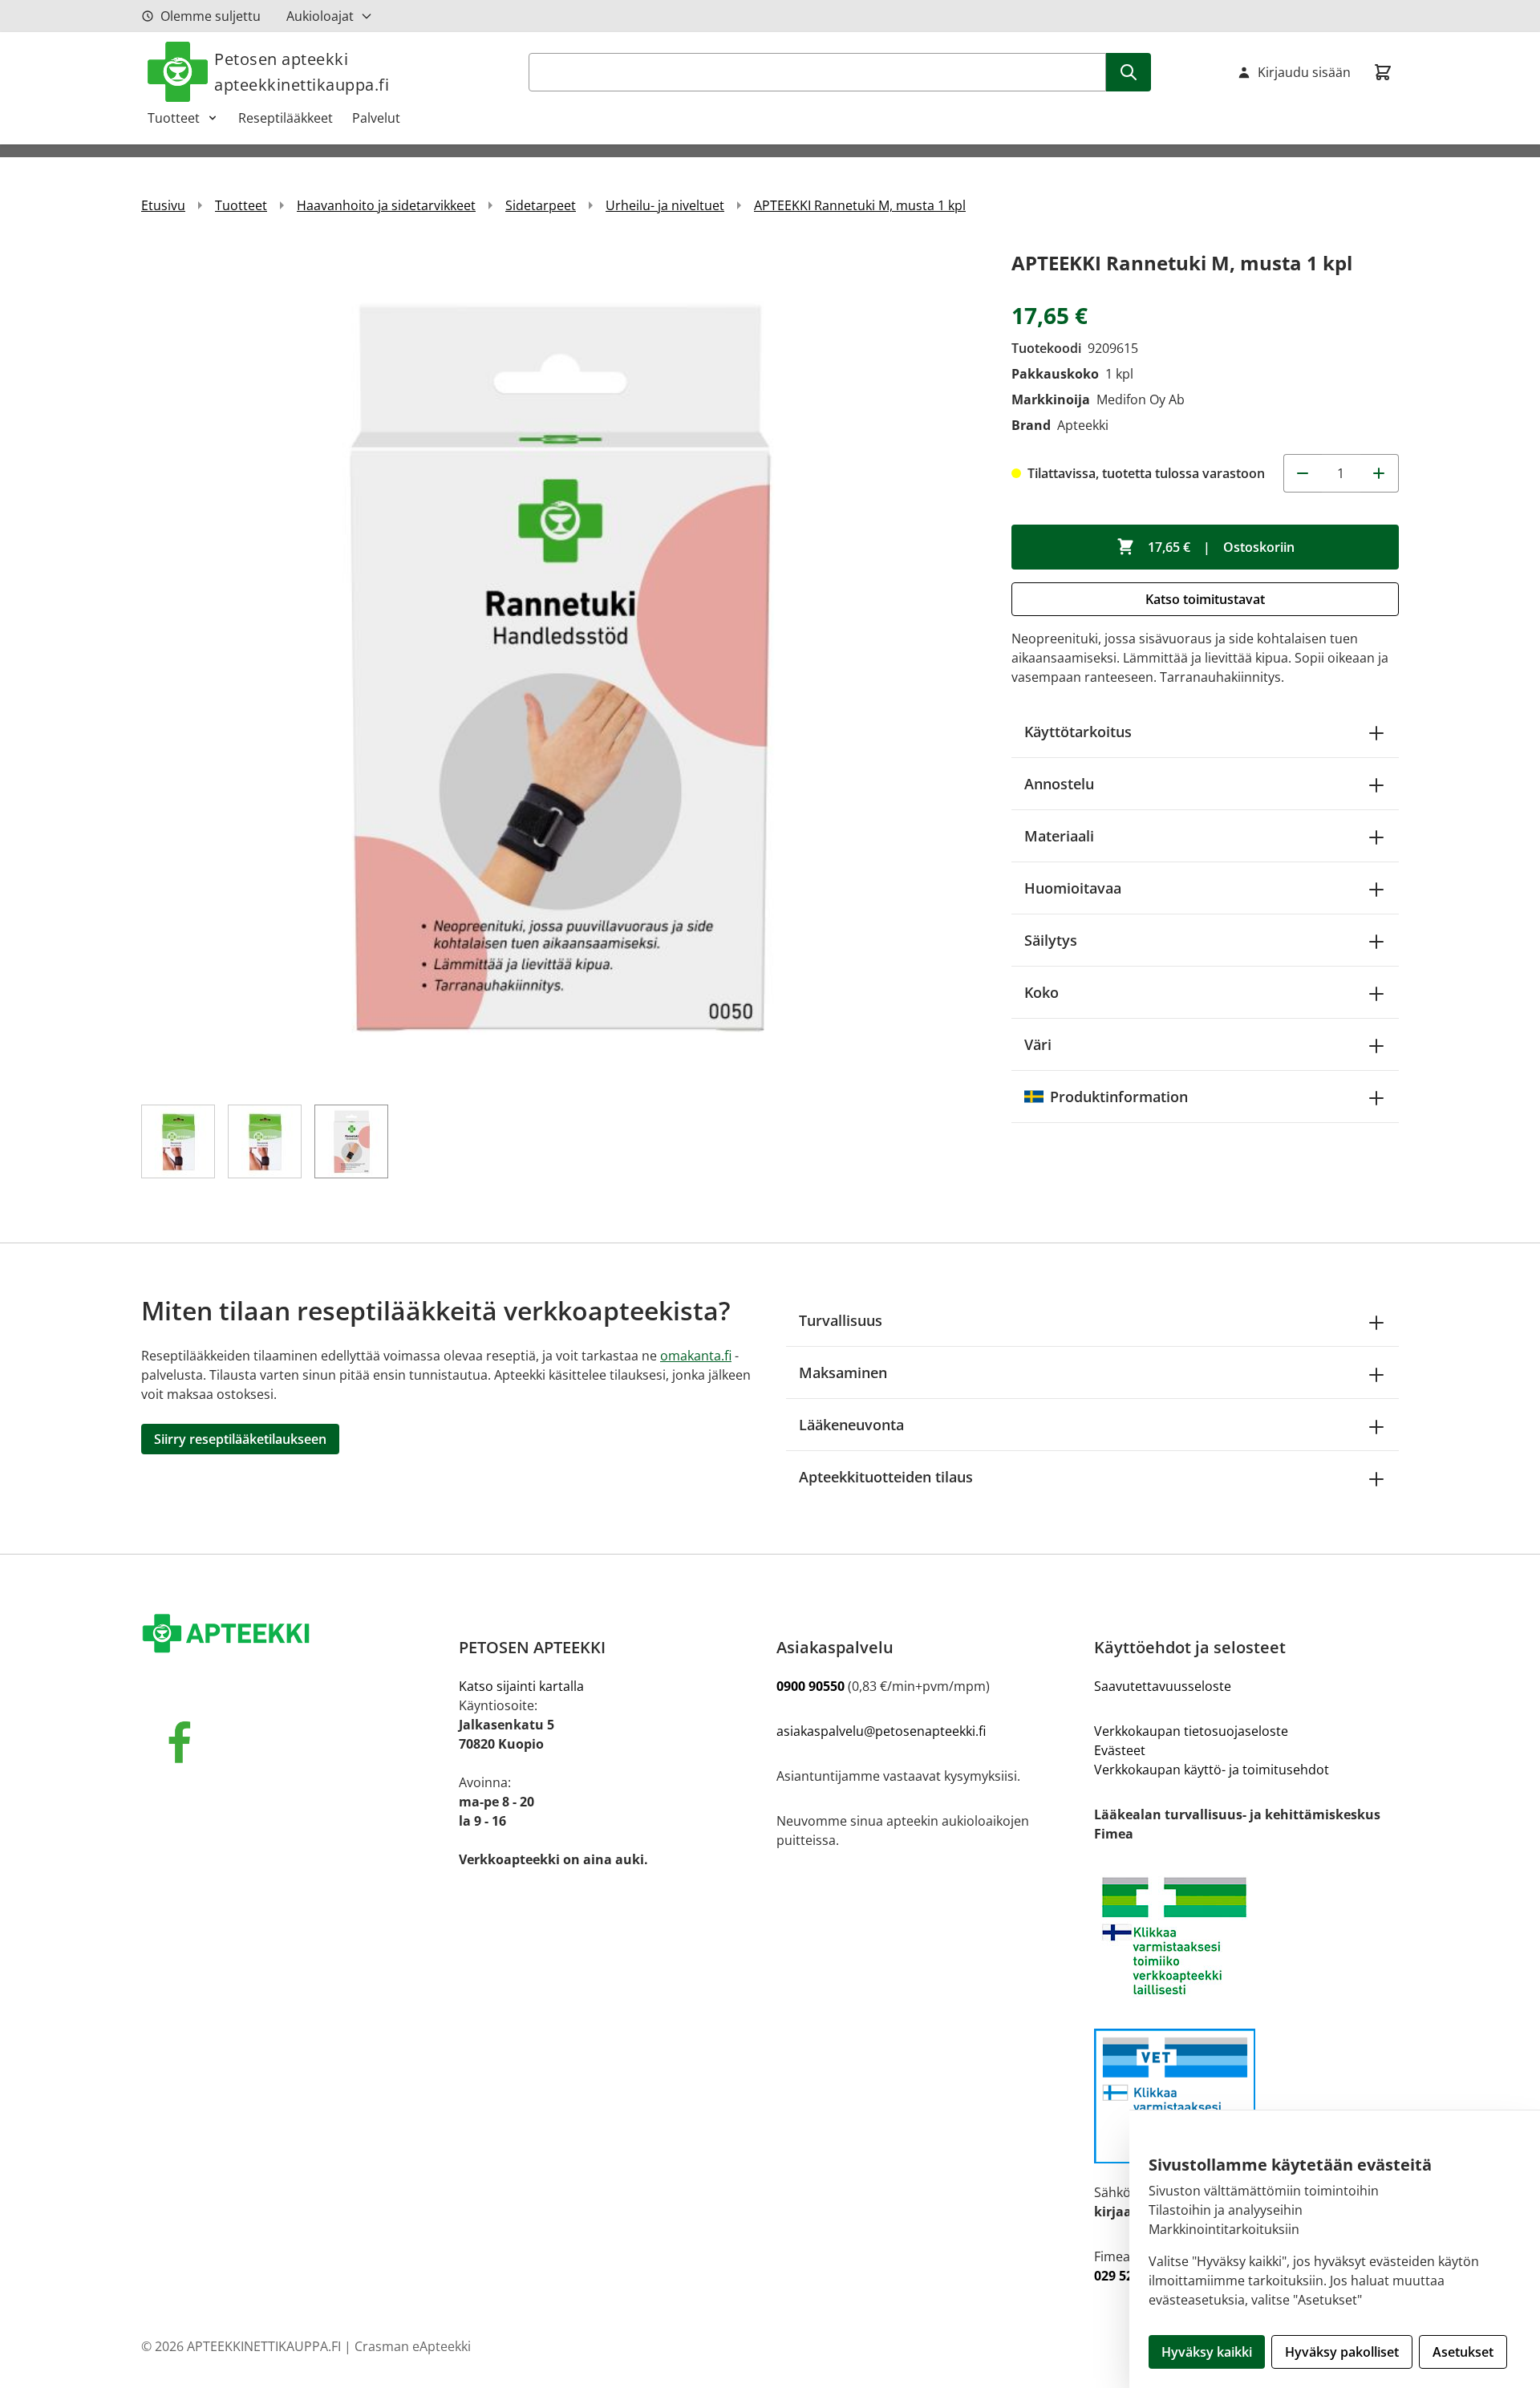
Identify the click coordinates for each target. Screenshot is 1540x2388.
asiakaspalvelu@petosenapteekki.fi (881, 1731)
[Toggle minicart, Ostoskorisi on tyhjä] (1383, 72)
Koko (1042, 992)
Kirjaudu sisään (1304, 72)
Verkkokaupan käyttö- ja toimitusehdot (1212, 1770)
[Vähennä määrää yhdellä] (1303, 473)
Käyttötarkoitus (1078, 732)
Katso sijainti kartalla (521, 1686)
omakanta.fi (696, 1356)
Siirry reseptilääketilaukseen (240, 1439)
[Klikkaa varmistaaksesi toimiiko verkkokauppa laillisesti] (1246, 1936)
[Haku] (1129, 72)
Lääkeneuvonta (851, 1425)
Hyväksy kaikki (1207, 2352)
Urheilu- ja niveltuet (665, 205)
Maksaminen (843, 1372)
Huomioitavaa (1073, 888)
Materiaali (1059, 836)
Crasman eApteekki (413, 2346)
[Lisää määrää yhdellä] (1380, 473)
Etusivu (163, 205)
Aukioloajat (320, 16)
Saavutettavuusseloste (1163, 1686)
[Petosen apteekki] (294, 1635)
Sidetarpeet (541, 205)
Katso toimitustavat (1205, 599)
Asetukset (1463, 2352)
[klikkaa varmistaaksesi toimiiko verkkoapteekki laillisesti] (1246, 2096)
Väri (1038, 1044)
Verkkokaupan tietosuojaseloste (1191, 1731)
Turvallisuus (841, 1320)
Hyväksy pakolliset (1342, 2352)
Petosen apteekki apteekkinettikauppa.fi (302, 72)
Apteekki (1083, 425)
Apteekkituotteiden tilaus (886, 1477)
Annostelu (1059, 784)
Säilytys (1051, 940)
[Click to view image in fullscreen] (560, 666)
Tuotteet (174, 118)
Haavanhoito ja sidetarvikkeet (386, 205)
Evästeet (1120, 1750)
